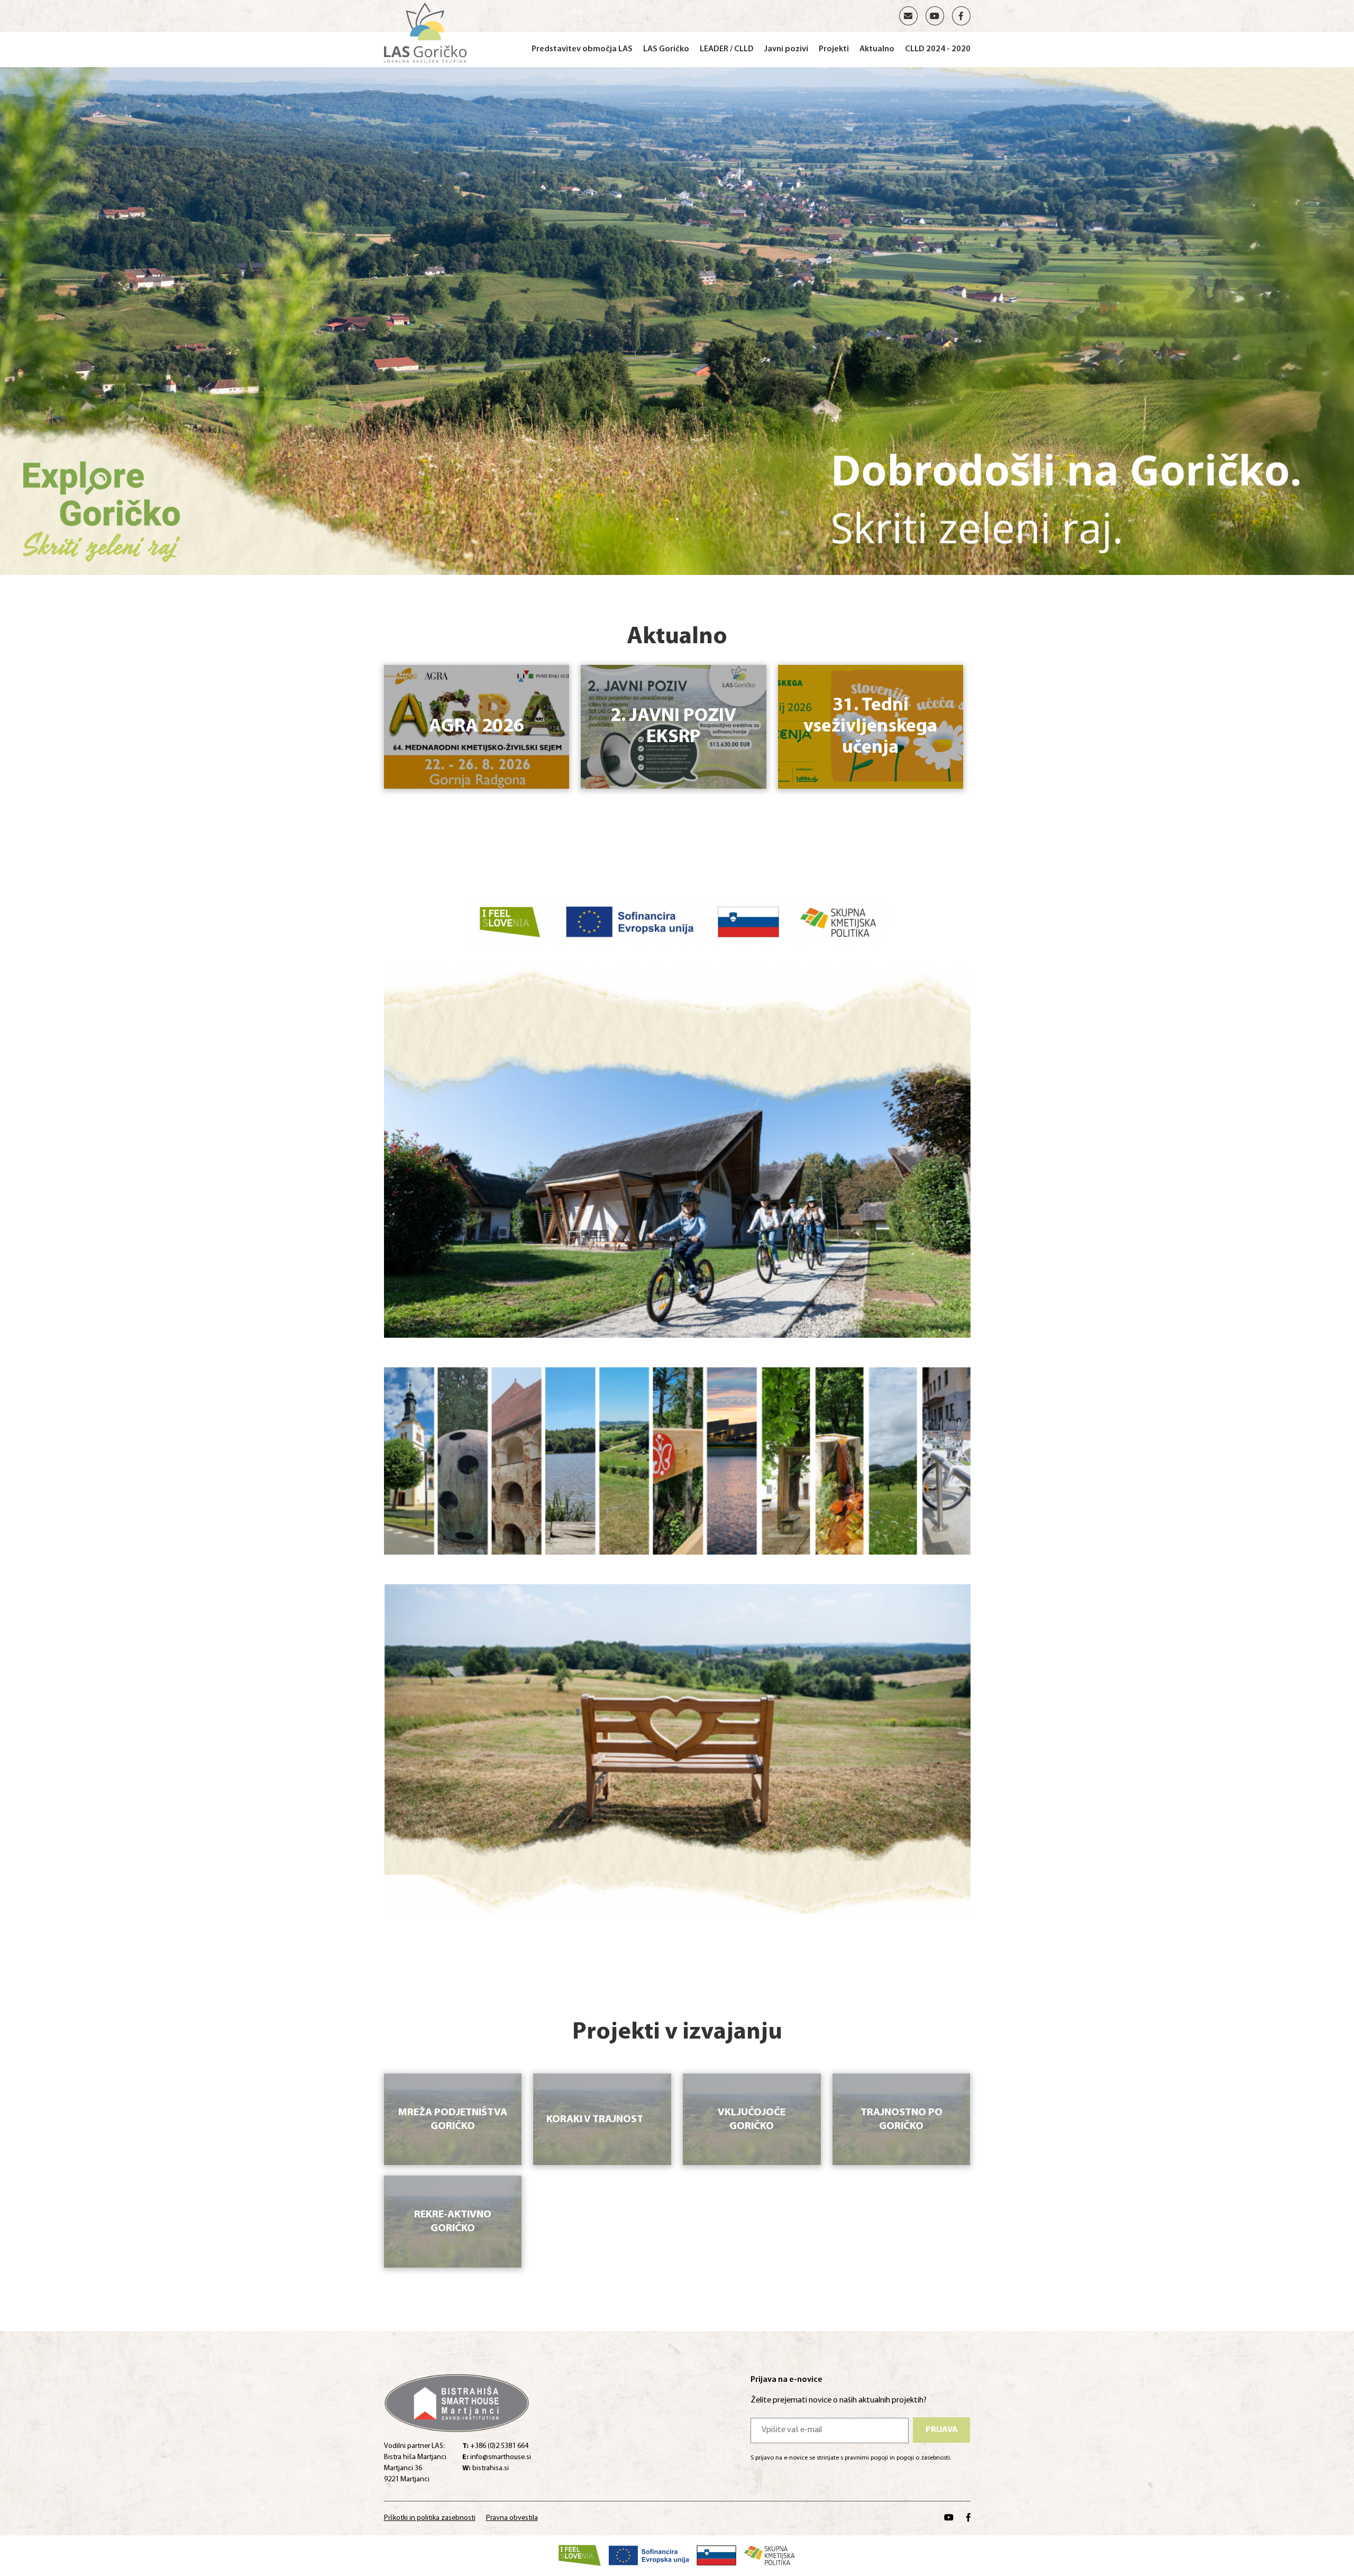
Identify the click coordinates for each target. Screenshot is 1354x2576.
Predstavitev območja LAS (582, 49)
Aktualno (877, 49)
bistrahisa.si (486, 2468)
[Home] (426, 32)
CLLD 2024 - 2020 (938, 49)
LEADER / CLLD (727, 49)
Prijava (942, 2430)
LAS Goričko (666, 49)
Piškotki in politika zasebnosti (430, 2518)
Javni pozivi (786, 49)
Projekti (834, 49)
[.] (677, 320)
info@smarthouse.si (497, 2457)
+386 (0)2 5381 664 (495, 2446)
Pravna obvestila (512, 2518)
